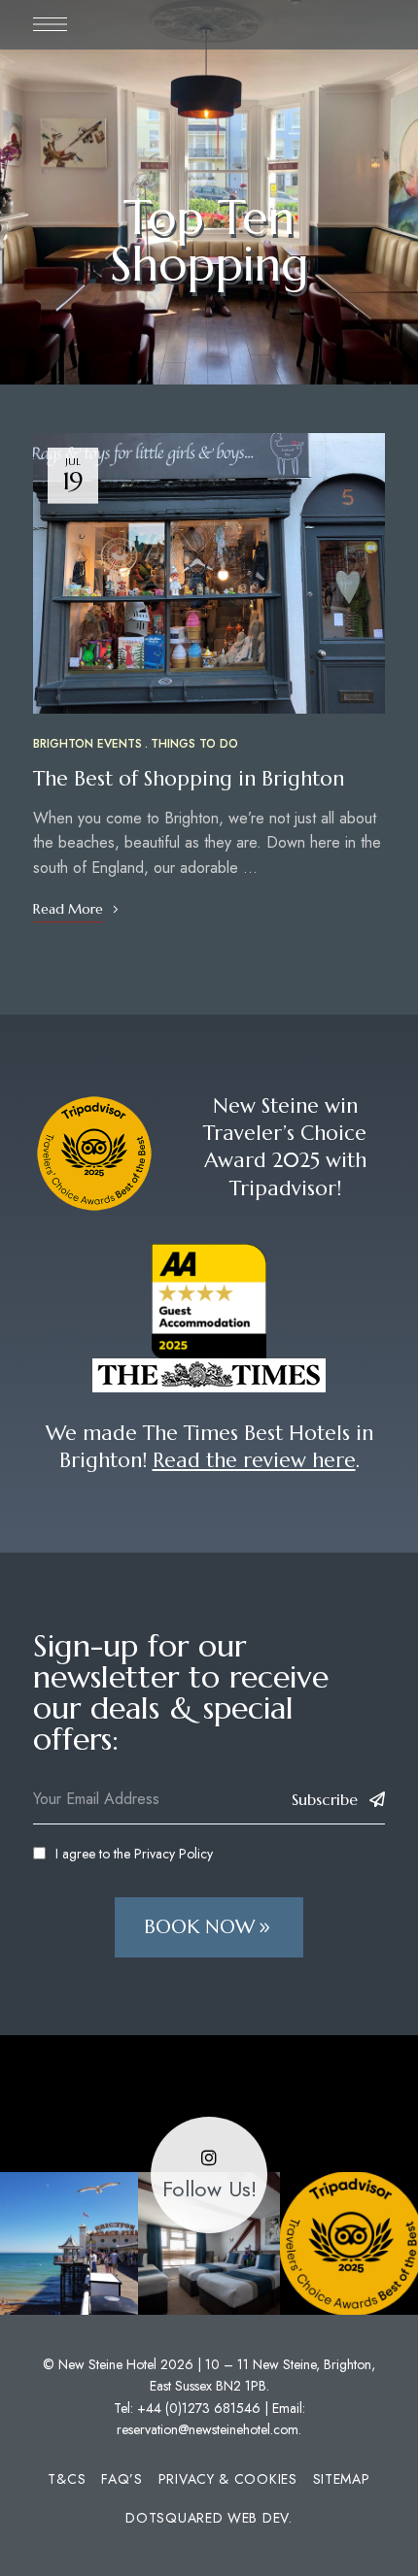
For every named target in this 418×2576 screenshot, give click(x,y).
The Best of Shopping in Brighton (189, 779)
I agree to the (134, 1854)
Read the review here (254, 1460)
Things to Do (194, 744)
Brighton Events (87, 744)
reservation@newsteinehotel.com (208, 2429)
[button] (209, 1927)
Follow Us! (209, 2189)
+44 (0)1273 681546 (199, 2408)
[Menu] (50, 24)
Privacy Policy (174, 1854)
